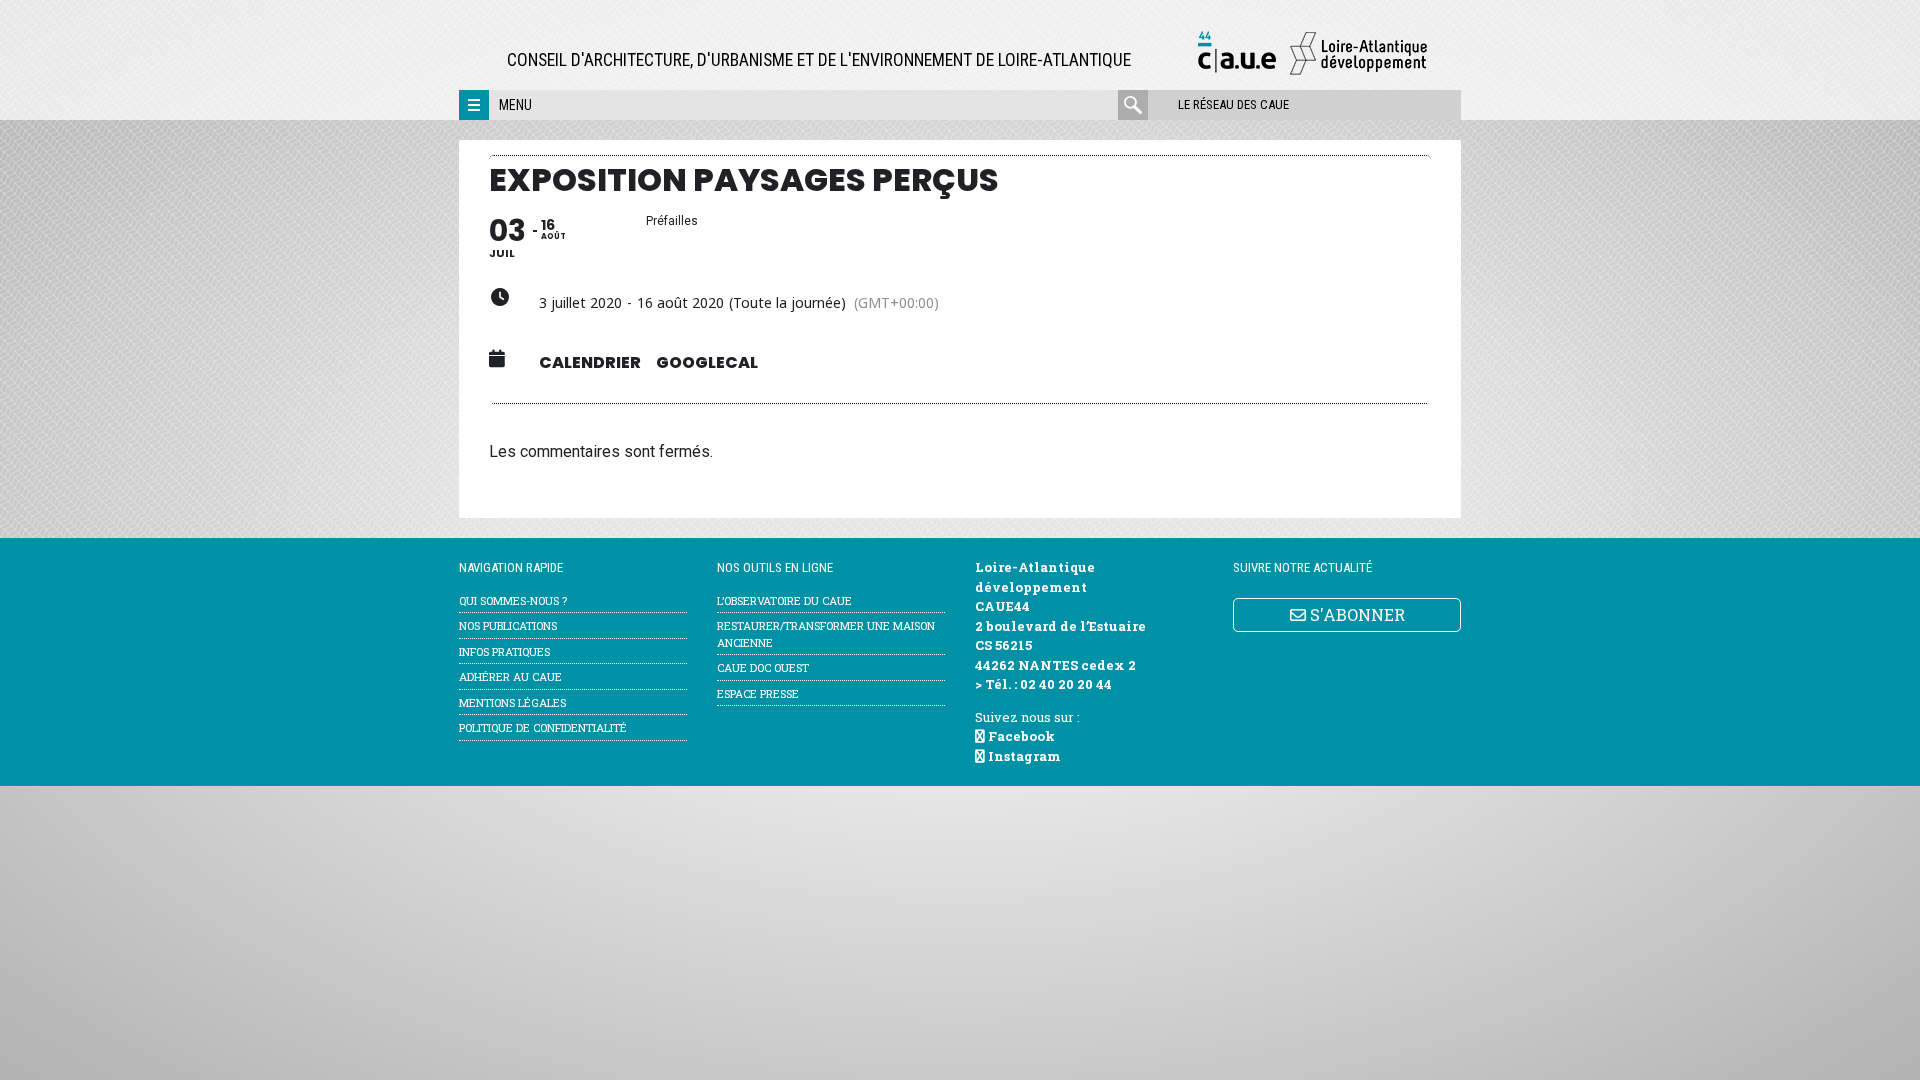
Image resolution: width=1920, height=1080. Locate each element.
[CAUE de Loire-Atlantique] (1312, 71)
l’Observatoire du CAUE (784, 600)
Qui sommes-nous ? (513, 600)
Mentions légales (512, 702)
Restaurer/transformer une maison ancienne (826, 634)
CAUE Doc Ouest (763, 667)
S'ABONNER (1355, 614)
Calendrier (590, 363)
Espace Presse (758, 693)
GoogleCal (707, 363)
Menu (515, 105)
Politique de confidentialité (543, 727)
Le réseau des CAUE (1233, 104)
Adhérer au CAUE (510, 676)
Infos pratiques (504, 651)
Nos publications (508, 625)
